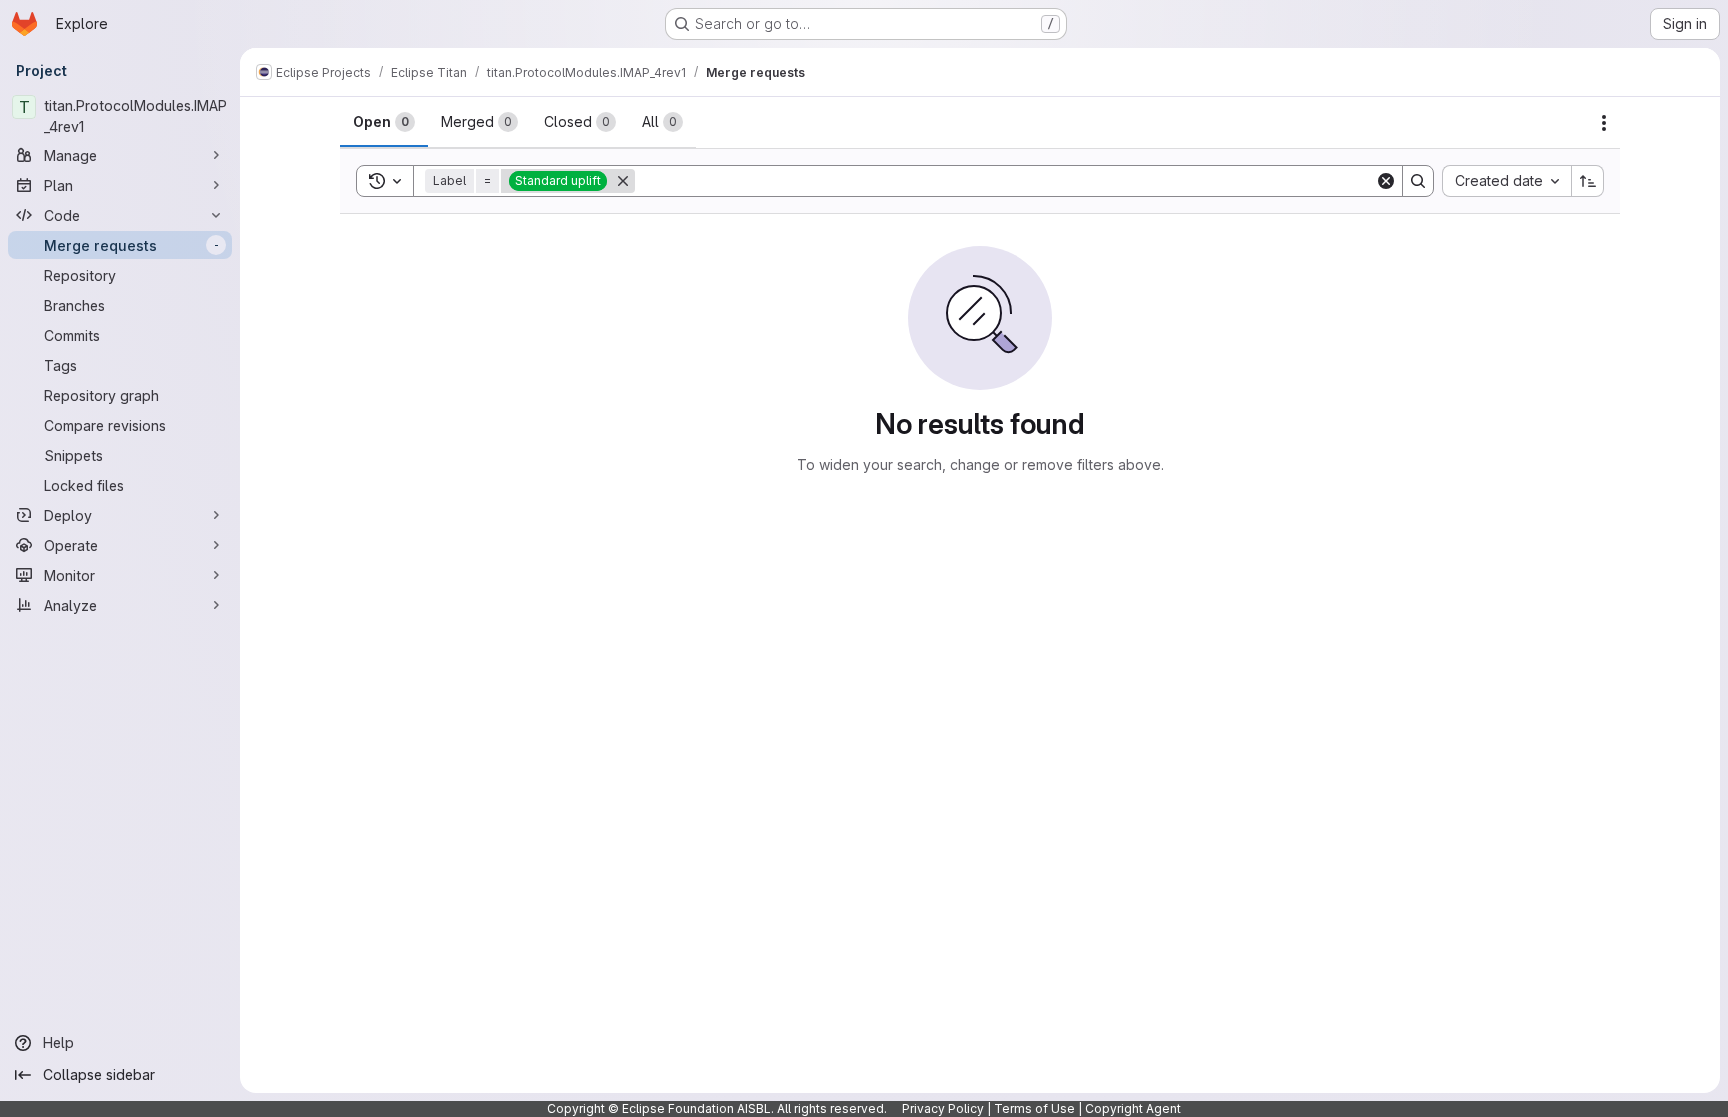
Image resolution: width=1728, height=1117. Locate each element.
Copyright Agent (1133, 1108)
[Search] (1418, 181)
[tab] (384, 122)
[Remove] (623, 181)
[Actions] (1604, 123)
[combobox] (1506, 181)
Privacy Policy (943, 1108)
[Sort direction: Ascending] (1588, 181)
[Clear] (1386, 181)
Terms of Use (1034, 1108)
